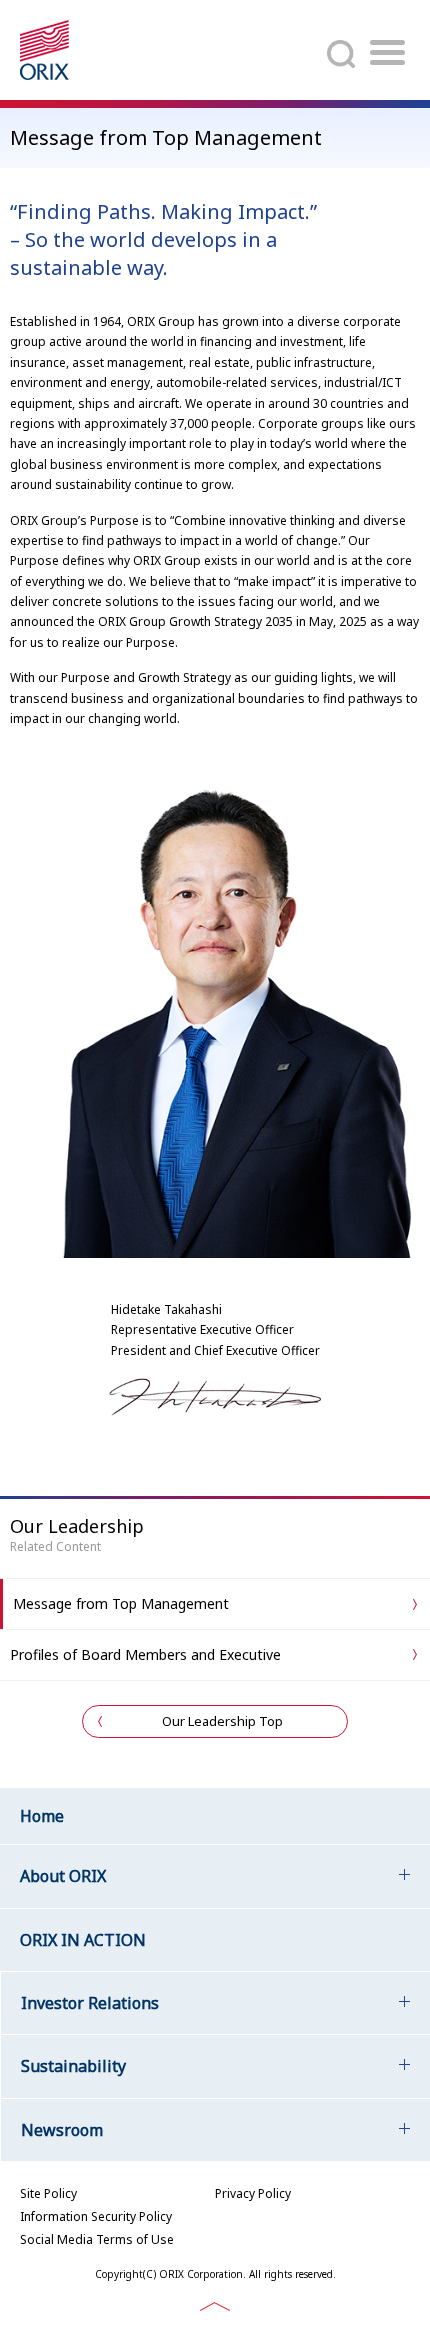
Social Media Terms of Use (97, 2239)
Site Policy (48, 2193)
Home (42, 1816)
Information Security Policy (96, 2216)
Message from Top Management (121, 1603)
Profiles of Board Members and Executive (145, 1654)
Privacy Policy (253, 2193)
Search (341, 54)
